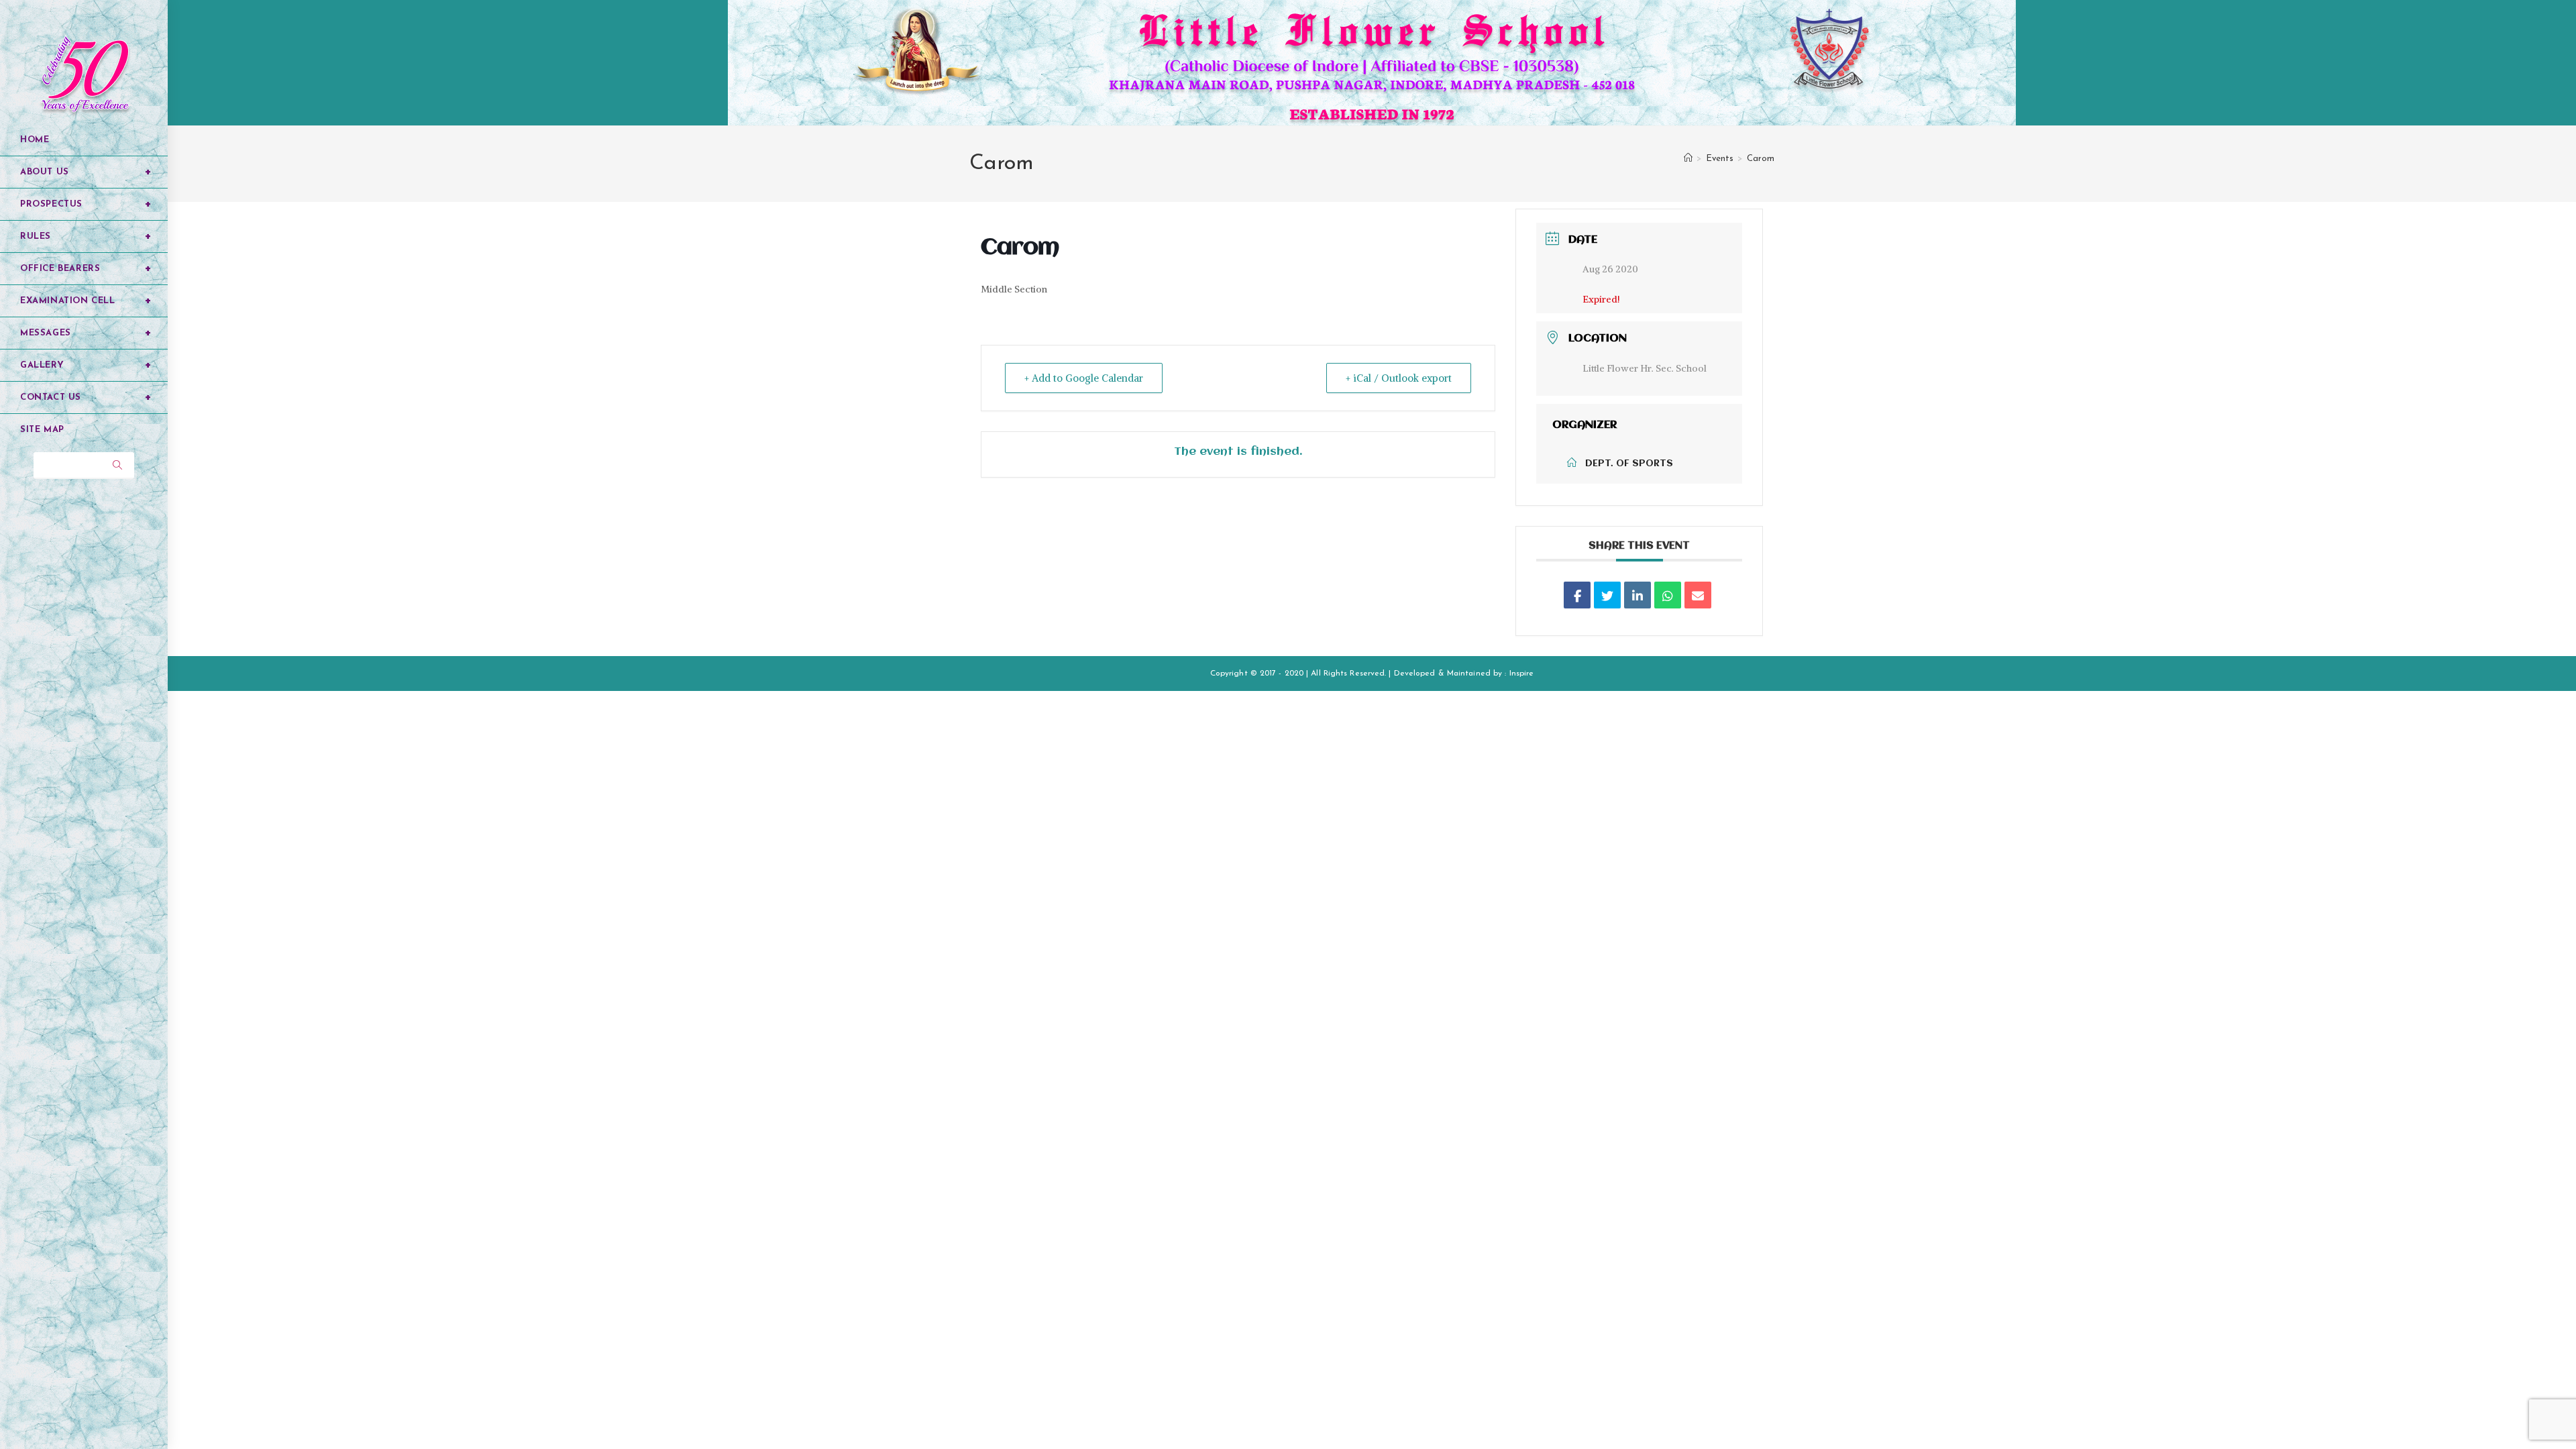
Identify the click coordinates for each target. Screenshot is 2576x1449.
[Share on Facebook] (1577, 595)
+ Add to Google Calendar (1084, 378)
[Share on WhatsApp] (1668, 595)
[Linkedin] (1638, 595)
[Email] (1698, 595)
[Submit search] (117, 466)
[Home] (1688, 159)
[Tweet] (1607, 595)
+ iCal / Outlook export (1399, 378)
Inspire (1522, 674)
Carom (1761, 159)
